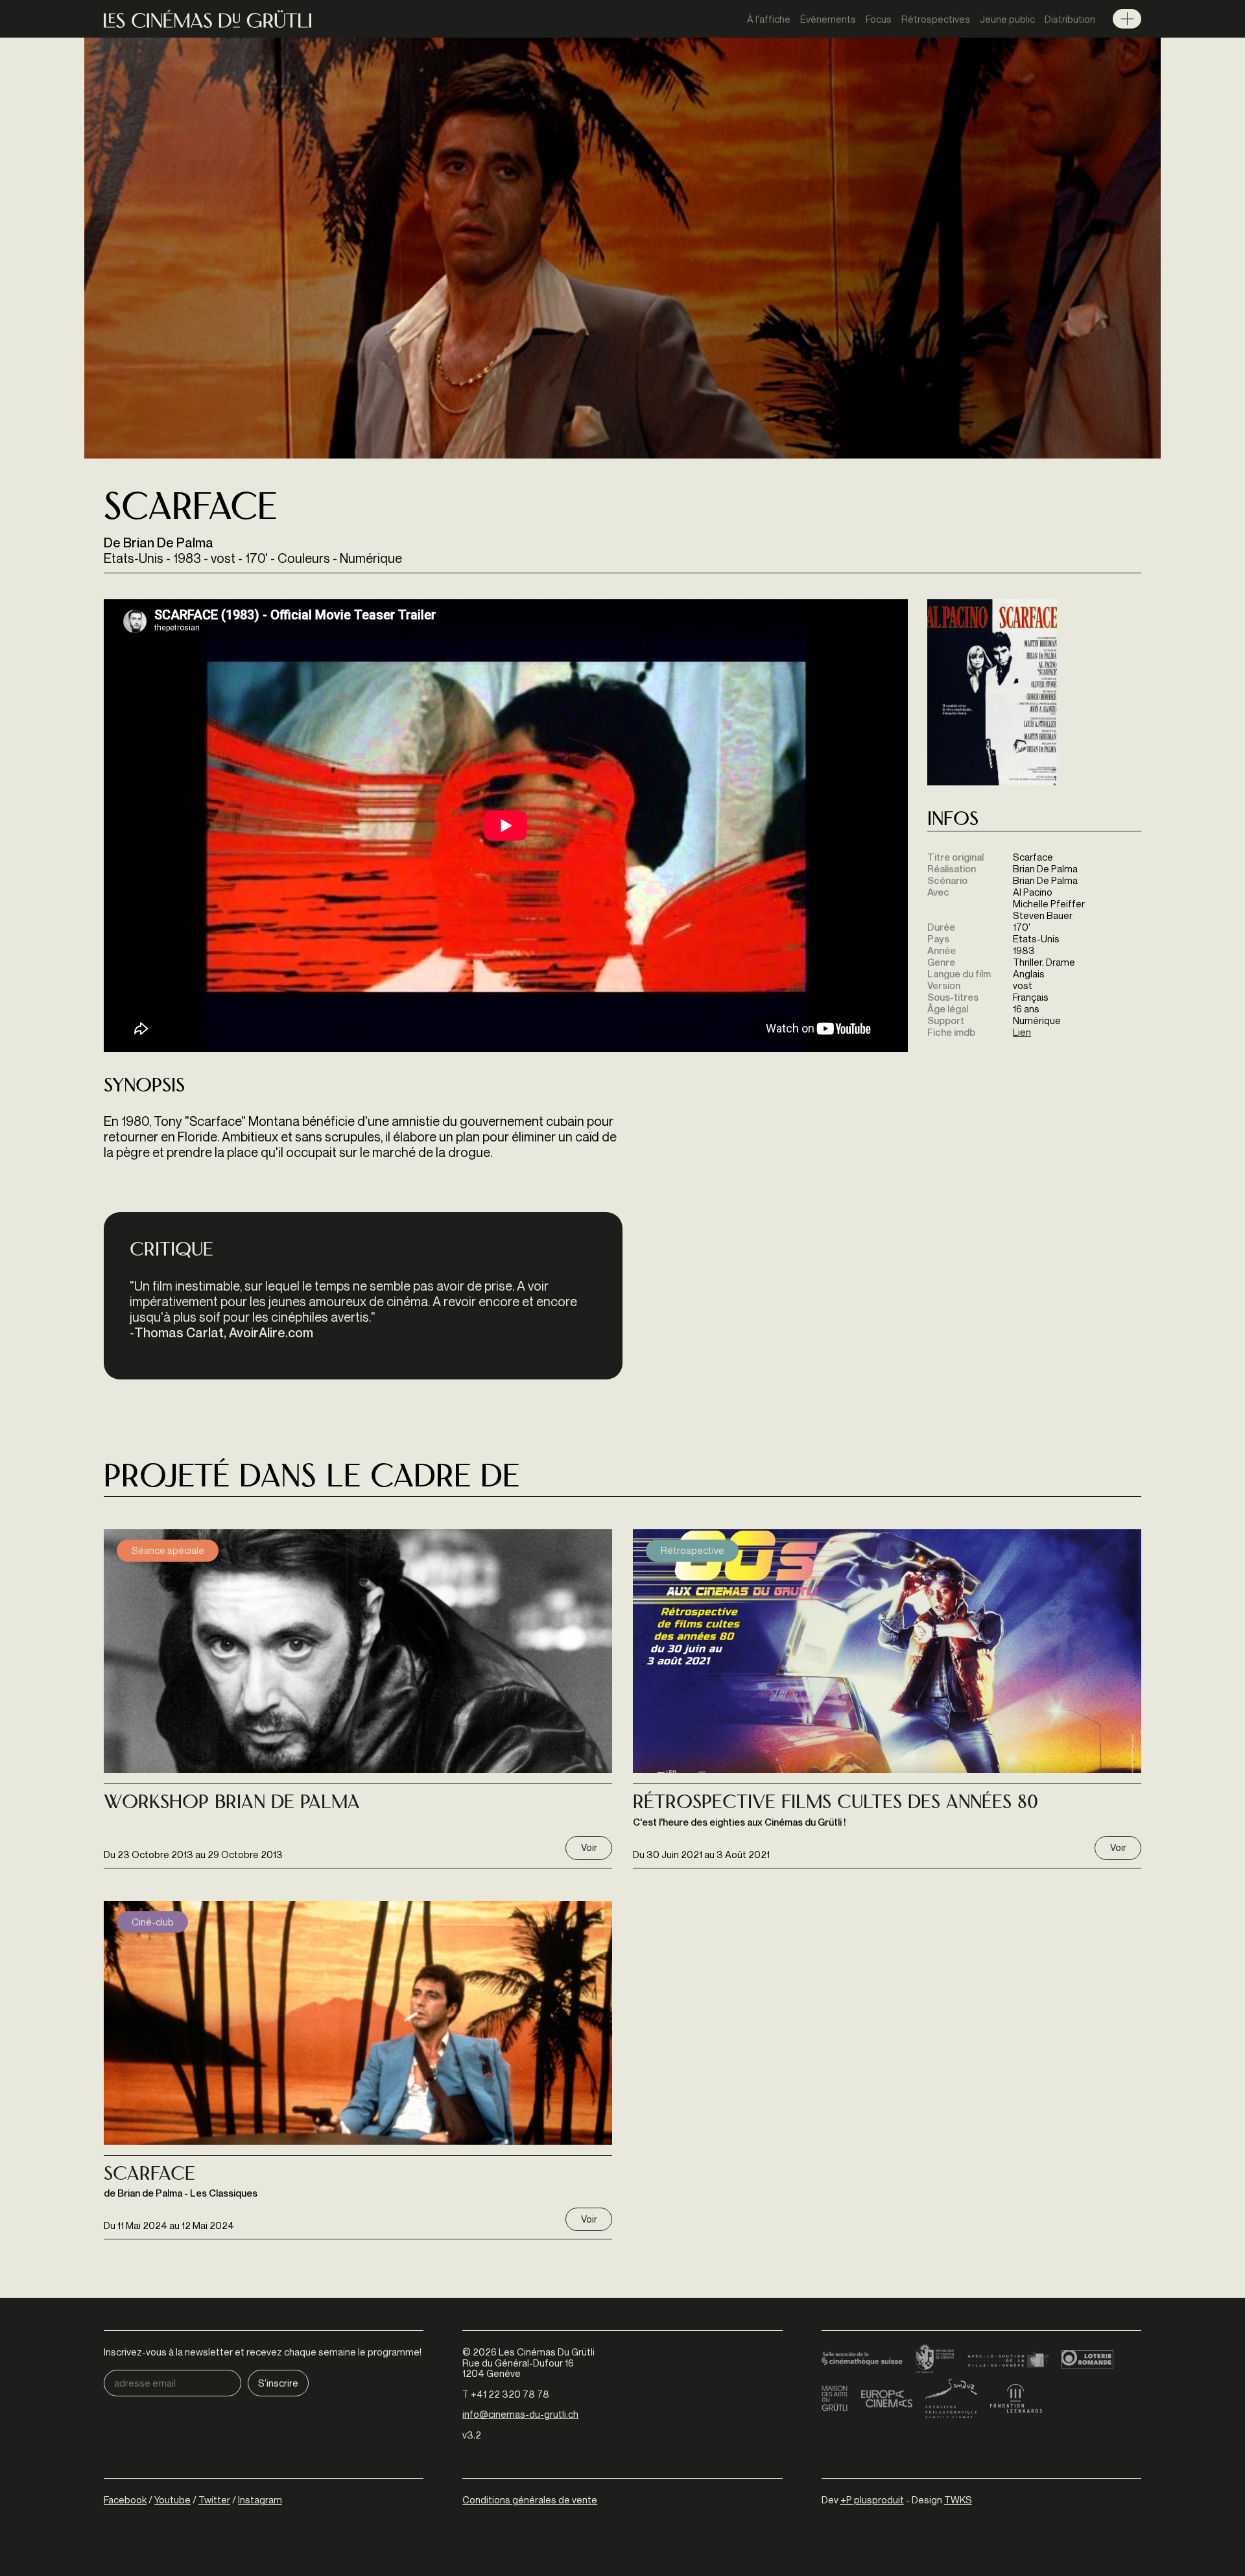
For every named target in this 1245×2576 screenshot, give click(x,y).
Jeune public (1007, 19)
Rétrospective (693, 1550)
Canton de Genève (935, 2359)
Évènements (828, 19)
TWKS (958, 2499)
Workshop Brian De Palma (232, 1804)
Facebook (125, 2499)
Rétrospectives (936, 19)
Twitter (214, 2499)
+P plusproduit (872, 2499)
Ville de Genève (1008, 2359)
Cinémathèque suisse (862, 2359)
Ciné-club (153, 1922)
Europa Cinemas (886, 2398)
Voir (589, 1847)
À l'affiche (769, 19)
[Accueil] (207, 19)
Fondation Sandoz (951, 2398)
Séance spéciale (168, 1550)
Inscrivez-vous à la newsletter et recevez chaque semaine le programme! (263, 2352)
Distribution (1070, 19)
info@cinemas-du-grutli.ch (520, 2414)
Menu (1127, 19)
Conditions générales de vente (530, 2499)
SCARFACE (149, 2175)
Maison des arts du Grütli (835, 2398)
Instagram (260, 2499)
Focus (879, 19)
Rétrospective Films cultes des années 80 (836, 1804)
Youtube (172, 2499)
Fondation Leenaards (1016, 2398)
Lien (1022, 1032)
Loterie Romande (1087, 2359)
